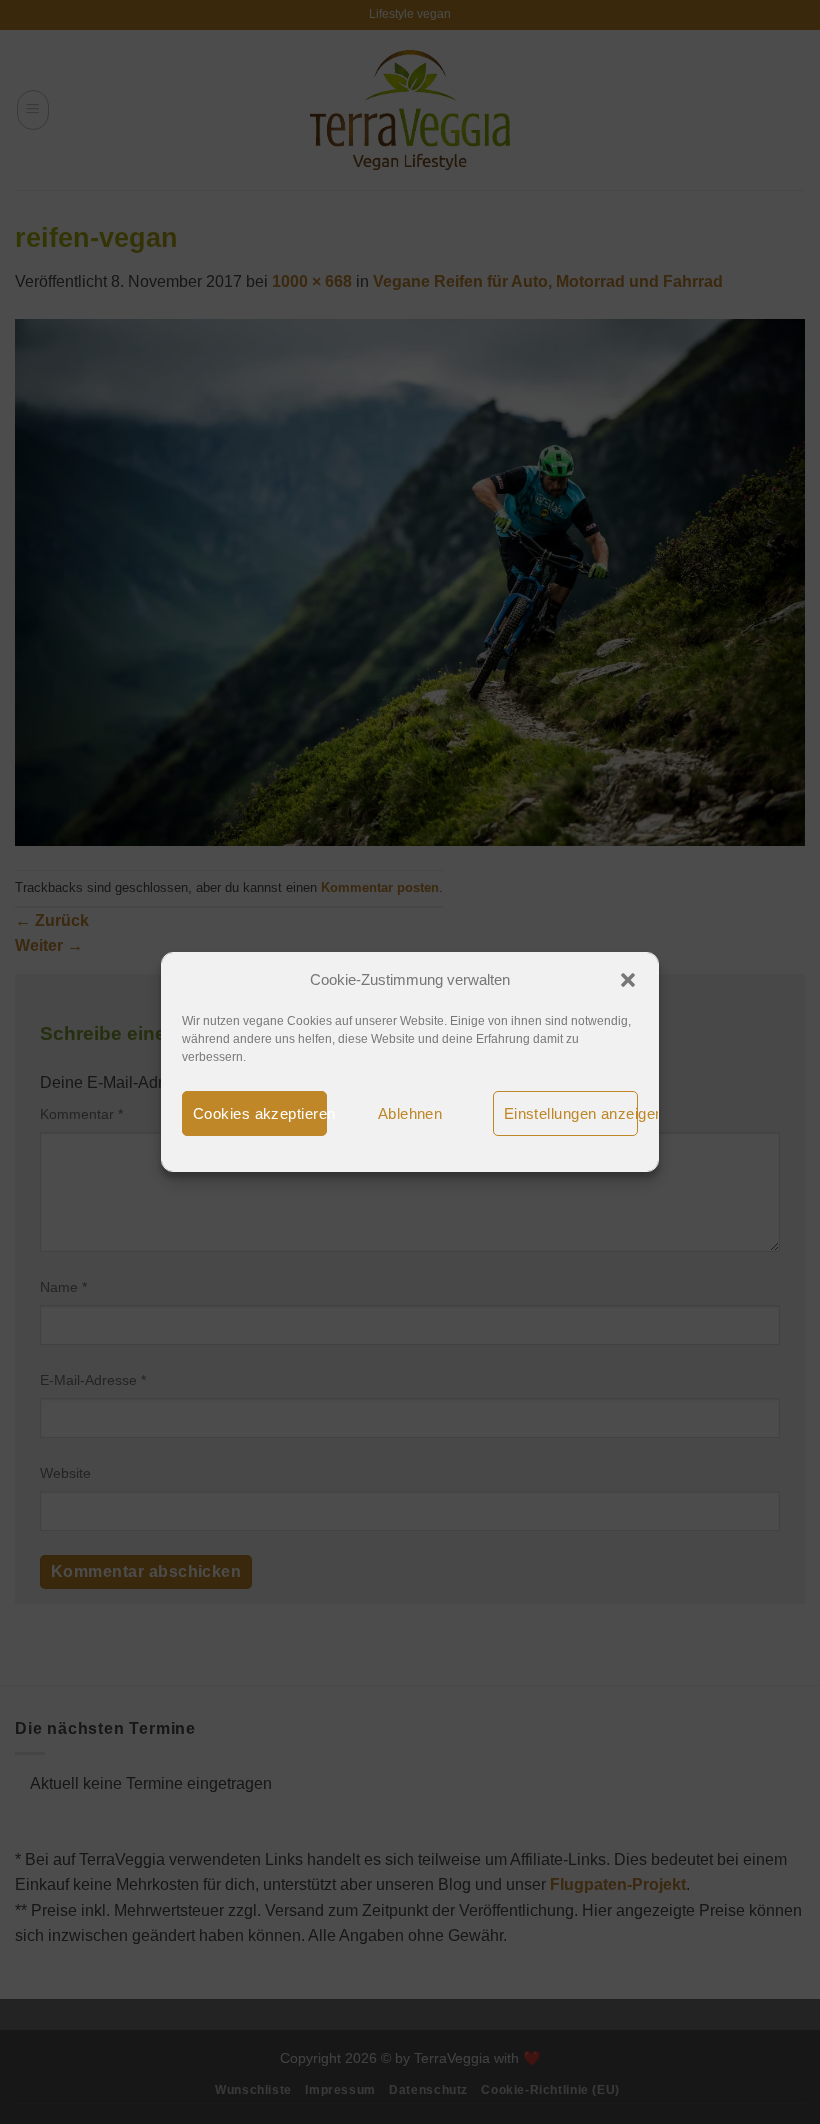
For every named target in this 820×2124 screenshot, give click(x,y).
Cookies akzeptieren (260, 1113)
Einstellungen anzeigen (571, 1113)
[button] (628, 980)
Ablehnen (410, 1113)
